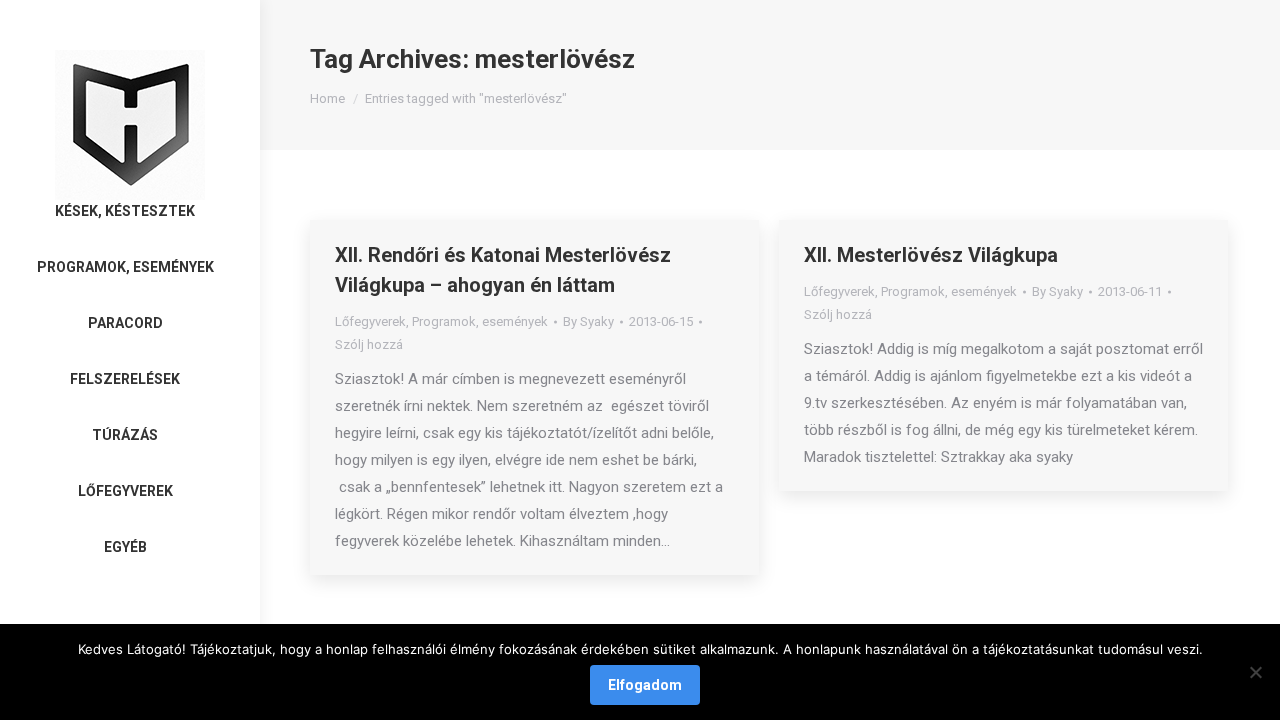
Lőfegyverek (370, 321)
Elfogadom (645, 685)
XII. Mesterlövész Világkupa (931, 255)
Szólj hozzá (369, 344)
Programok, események (480, 321)
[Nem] (1255, 672)
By (588, 321)
